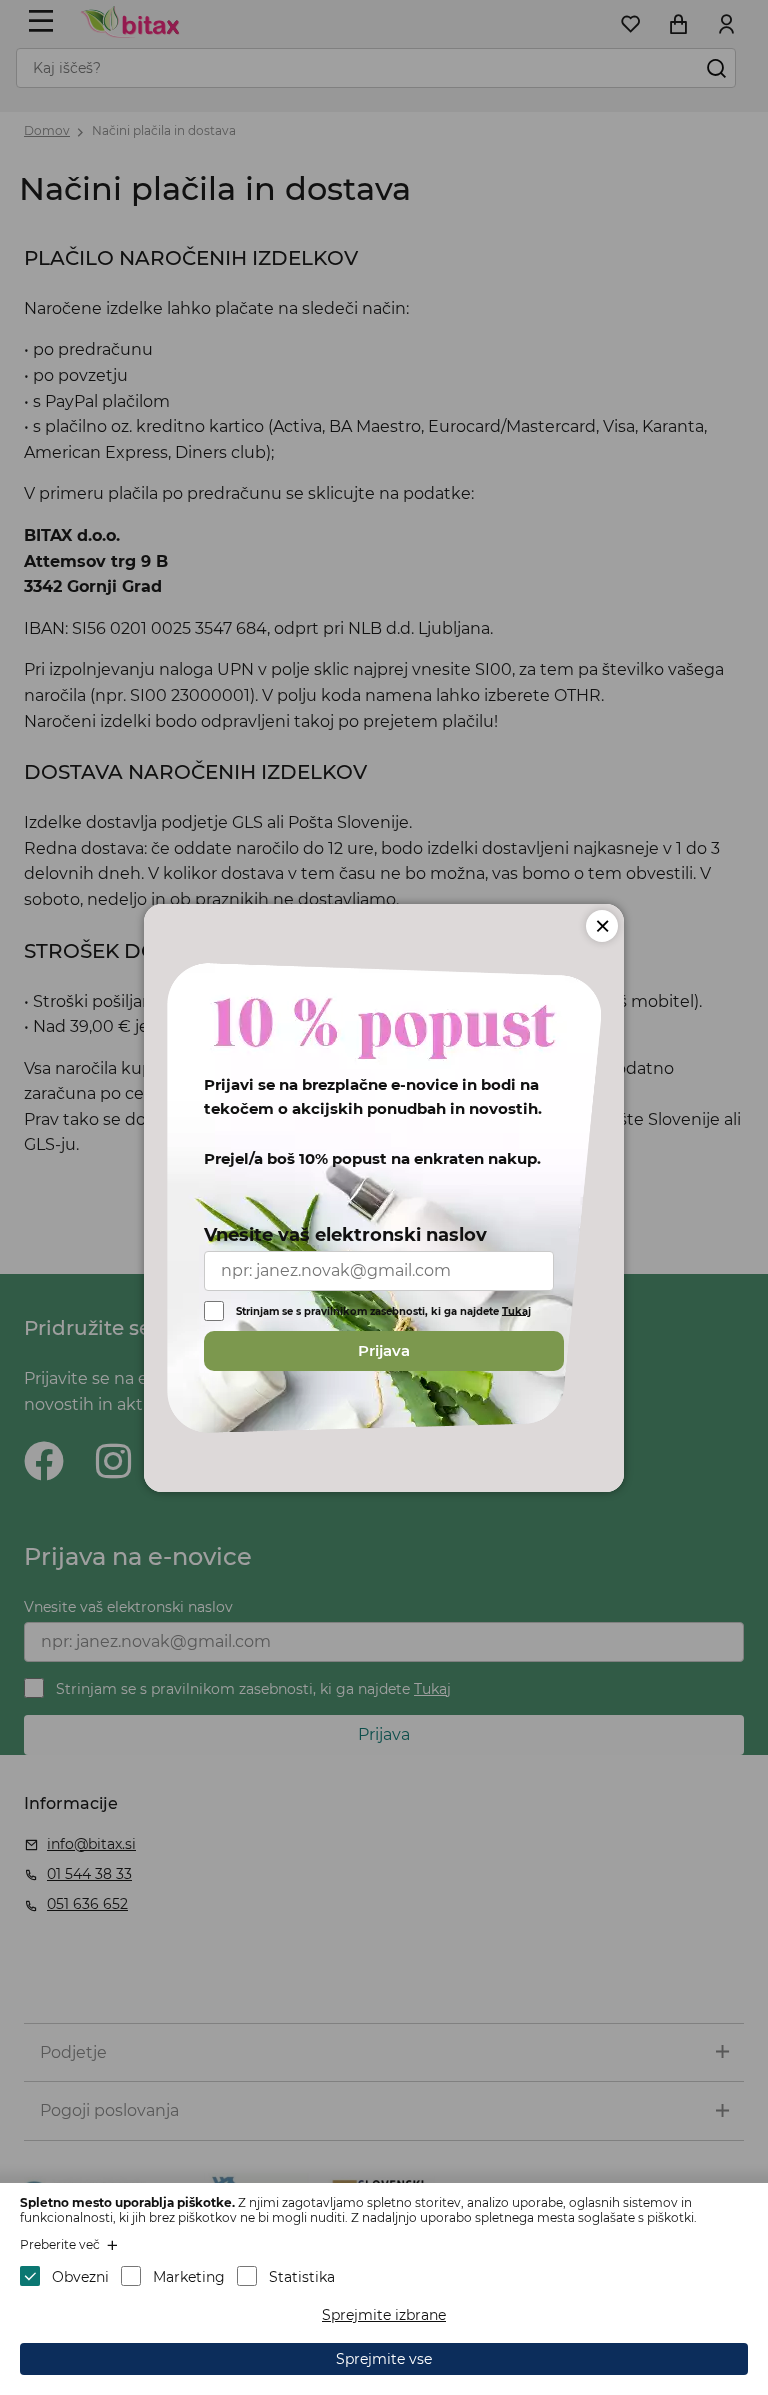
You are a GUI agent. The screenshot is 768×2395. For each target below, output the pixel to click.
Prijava (384, 1350)
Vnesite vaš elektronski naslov (345, 1235)
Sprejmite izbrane (384, 2315)
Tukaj (516, 1310)
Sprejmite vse (384, 2359)
